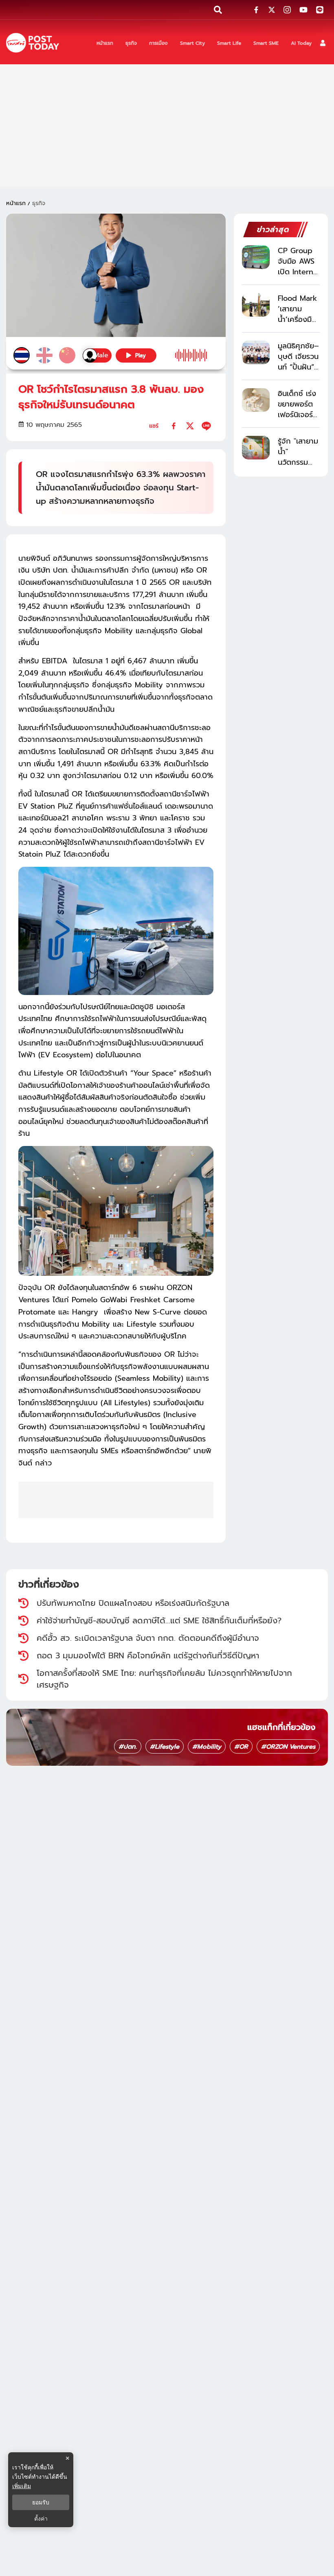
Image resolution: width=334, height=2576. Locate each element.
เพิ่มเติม (22, 2486)
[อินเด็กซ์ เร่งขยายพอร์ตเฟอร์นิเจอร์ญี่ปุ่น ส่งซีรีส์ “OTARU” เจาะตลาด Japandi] (256, 400)
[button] (323, 43)
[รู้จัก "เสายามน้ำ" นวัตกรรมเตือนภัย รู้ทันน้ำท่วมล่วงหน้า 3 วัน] (256, 447)
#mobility (207, 1747)
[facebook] (174, 426)
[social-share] (256, 10)
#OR (241, 1747)
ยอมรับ (41, 2502)
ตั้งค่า (41, 2519)
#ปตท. (128, 1747)
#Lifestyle (165, 1747)
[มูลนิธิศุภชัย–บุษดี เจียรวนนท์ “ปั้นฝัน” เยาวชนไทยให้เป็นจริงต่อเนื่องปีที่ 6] (256, 352)
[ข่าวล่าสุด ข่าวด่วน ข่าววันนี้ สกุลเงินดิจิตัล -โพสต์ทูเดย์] (33, 43)
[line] (206, 426)
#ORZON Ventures (288, 1747)
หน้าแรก (16, 203)
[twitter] (190, 426)
